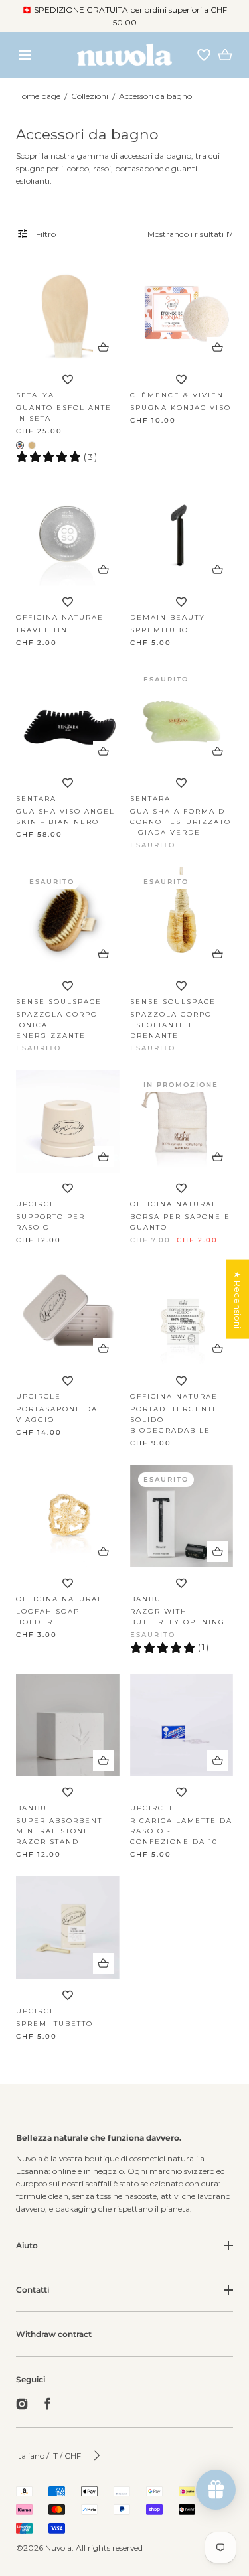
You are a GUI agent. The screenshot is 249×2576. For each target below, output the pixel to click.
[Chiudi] (124, 1288)
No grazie (124, 2546)
